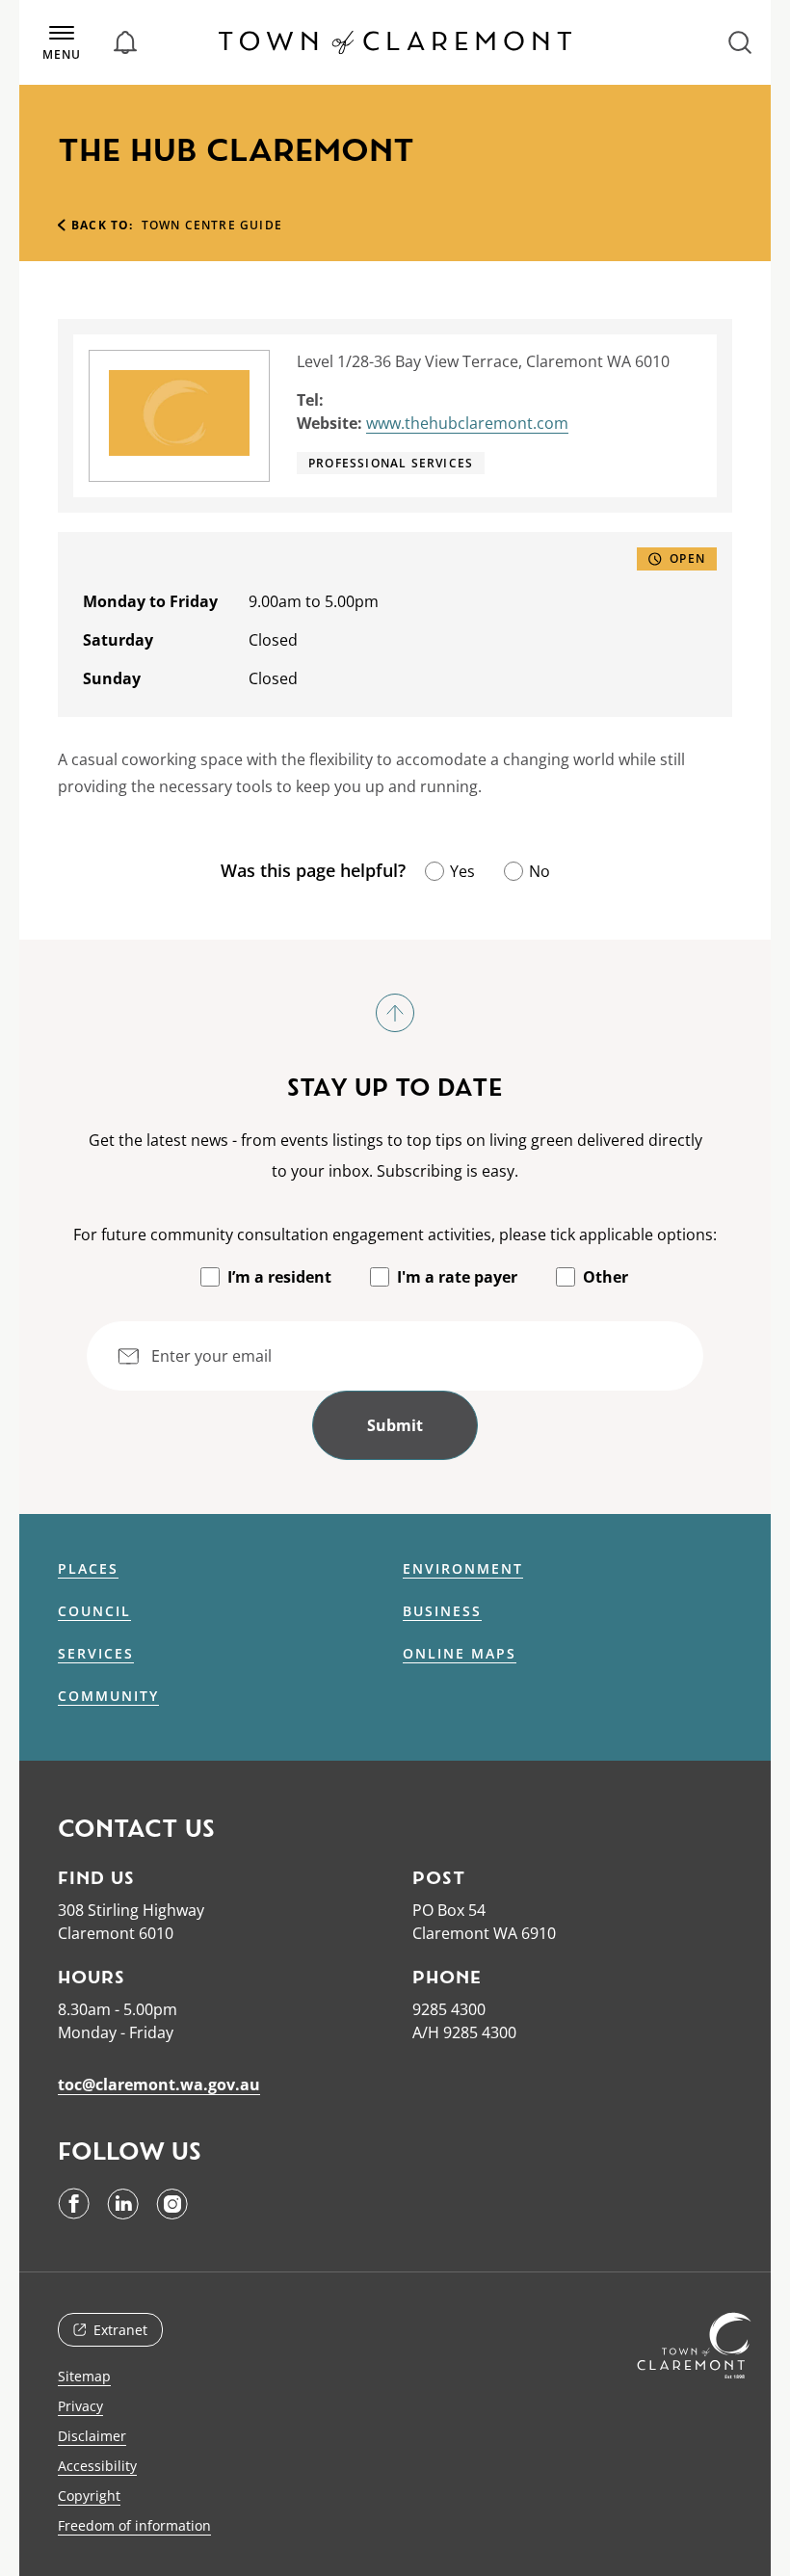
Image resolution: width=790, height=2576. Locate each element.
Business (442, 1611)
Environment (463, 1569)
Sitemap (84, 2376)
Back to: (103, 225)
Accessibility (97, 2466)
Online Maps (460, 1654)
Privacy (80, 2406)
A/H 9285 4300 (464, 2032)
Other (606, 1277)
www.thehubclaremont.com (467, 423)
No (540, 871)
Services (96, 1654)
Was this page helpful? (313, 870)
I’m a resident (279, 1277)
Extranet (120, 2330)
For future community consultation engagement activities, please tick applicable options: (395, 1235)
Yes (462, 871)
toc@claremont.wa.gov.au (159, 2085)
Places (88, 1569)
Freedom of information (134, 2525)
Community (108, 1696)
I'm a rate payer (457, 1277)
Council (94, 1611)
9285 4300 (449, 2009)
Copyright (89, 2496)
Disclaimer (92, 2436)
